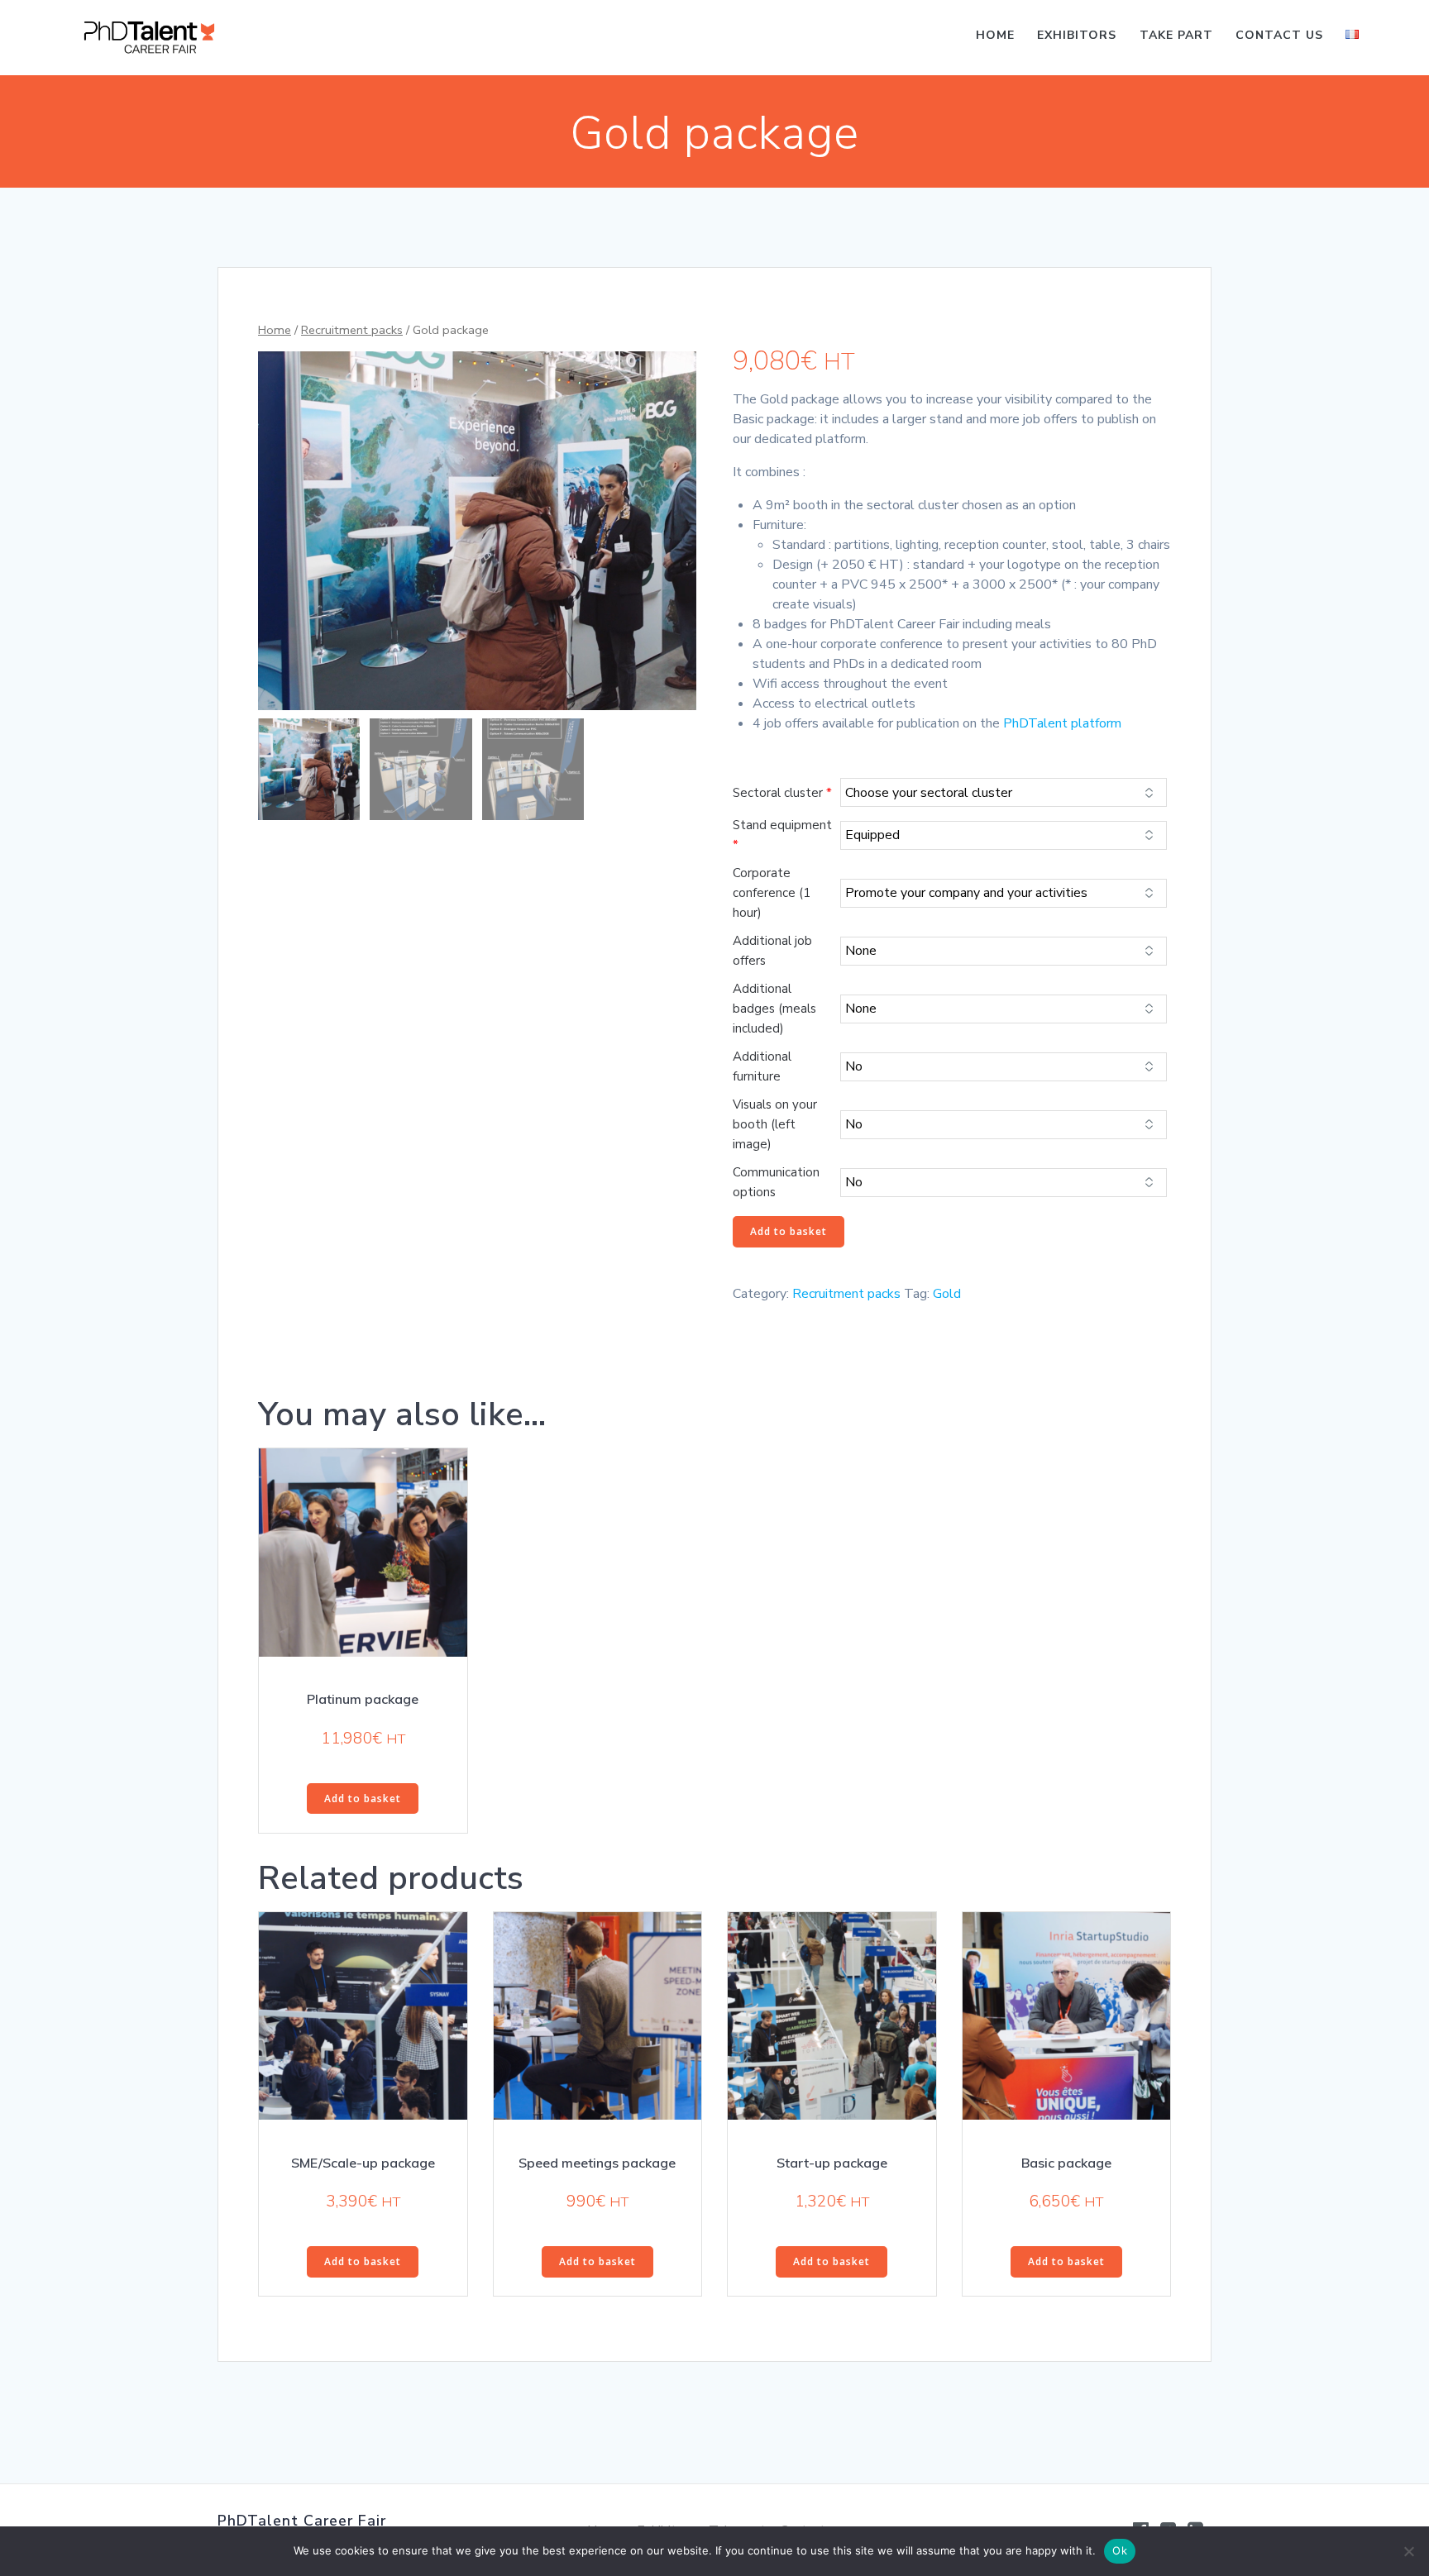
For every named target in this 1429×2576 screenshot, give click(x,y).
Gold (947, 1294)
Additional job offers (772, 951)
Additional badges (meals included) (774, 1009)
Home (995, 35)
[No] (1408, 2551)
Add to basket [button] (363, 1798)
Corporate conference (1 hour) (772, 893)
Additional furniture (762, 1066)
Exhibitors (1077, 35)
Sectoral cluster (782, 793)
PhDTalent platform (1062, 723)
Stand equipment (782, 835)
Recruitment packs (352, 330)
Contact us (1279, 35)
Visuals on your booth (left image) (775, 1124)
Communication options (776, 1182)
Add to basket (789, 1231)
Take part (1176, 35)
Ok (1120, 2550)
